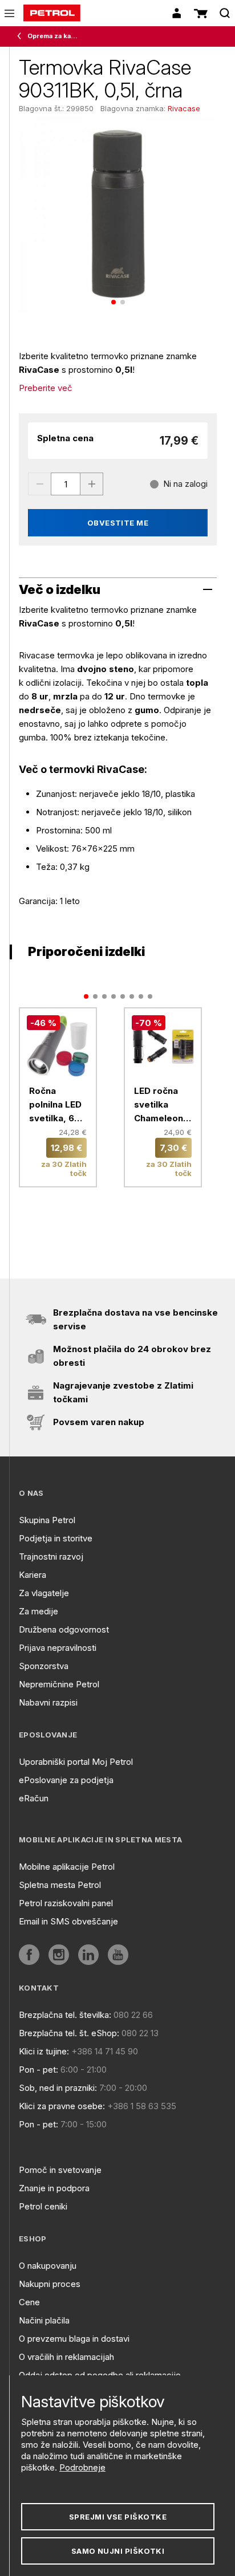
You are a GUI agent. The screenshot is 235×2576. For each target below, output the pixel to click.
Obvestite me (118, 523)
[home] (52, 13)
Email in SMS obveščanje (68, 1921)
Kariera (33, 1575)
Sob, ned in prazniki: (58, 2088)
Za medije (39, 1611)
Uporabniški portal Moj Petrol (76, 1762)
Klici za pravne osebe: (62, 2106)
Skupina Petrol (47, 1520)
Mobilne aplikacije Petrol (67, 1867)
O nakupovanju (48, 2266)
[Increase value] (92, 484)
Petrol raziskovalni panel (66, 1903)
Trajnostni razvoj (51, 1556)
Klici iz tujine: (44, 2051)
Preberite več (46, 388)
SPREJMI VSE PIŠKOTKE (118, 2517)
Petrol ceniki (43, 2206)
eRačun (34, 1798)
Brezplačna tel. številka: (65, 2015)
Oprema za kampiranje (55, 36)
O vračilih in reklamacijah (66, 2357)
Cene (29, 2302)
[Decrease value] (39, 484)
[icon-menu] (9, 13)
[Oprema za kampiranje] (22, 36)
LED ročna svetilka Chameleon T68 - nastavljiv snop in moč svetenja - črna (160, 1105)
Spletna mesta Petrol (60, 1885)
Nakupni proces (50, 2284)
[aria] (29, 1955)
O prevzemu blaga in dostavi (74, 2339)
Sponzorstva (44, 1666)
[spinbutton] (66, 484)
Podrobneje (82, 2467)
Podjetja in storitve (56, 1538)
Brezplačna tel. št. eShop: (69, 2033)
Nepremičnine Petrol (59, 1684)
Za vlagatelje (44, 1593)
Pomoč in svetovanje (60, 2170)
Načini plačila (44, 2320)
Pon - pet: (39, 2070)
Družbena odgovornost (64, 1629)
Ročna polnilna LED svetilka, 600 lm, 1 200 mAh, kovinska (58, 1105)
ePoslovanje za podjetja (66, 1780)
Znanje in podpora (54, 2188)
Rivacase (184, 108)
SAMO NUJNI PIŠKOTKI (118, 2551)
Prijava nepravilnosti (58, 1648)
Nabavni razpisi (48, 1702)
